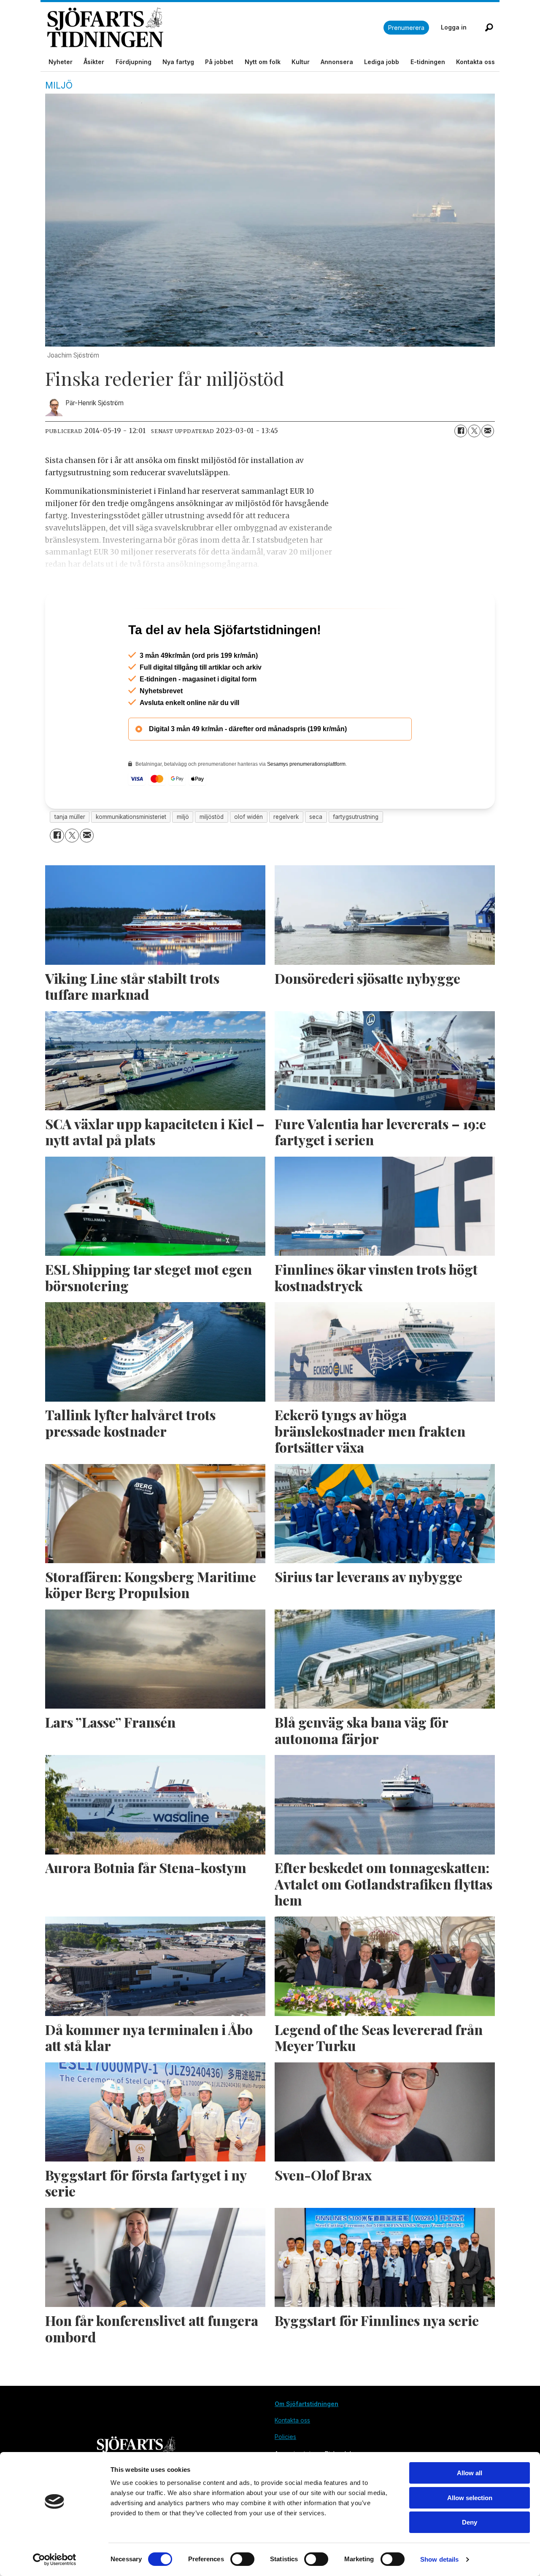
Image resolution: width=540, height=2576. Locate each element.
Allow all (470, 2473)
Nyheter (61, 62)
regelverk (286, 853)
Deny (470, 2522)
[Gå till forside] (215, 28)
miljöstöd (212, 853)
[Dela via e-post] (488, 431)
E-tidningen (428, 62)
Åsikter (94, 62)
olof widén (248, 853)
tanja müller (70, 853)
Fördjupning (134, 62)
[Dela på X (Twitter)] (474, 431)
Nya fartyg (178, 62)
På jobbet (219, 62)
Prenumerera (406, 28)
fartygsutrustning (356, 853)
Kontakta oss (475, 62)
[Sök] (489, 27)
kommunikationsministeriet (131, 853)
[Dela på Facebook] (461, 431)
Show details (439, 2559)
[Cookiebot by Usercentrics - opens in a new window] (55, 2560)
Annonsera (337, 62)
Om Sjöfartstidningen (306, 2440)
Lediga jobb (382, 62)
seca (316, 853)
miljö (183, 853)
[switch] (242, 2559)
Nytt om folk (263, 62)
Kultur (301, 62)
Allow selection (470, 2498)
